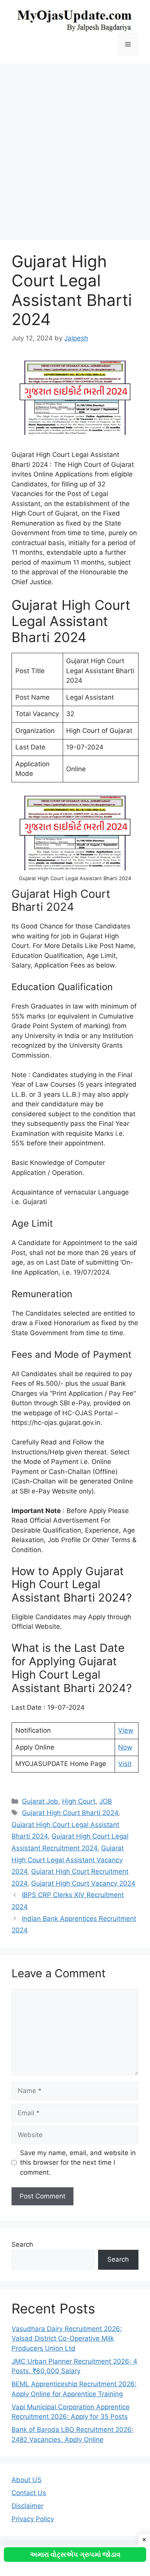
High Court (79, 1801)
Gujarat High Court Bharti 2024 (70, 1813)
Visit (125, 1764)
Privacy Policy (33, 2519)
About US (27, 2480)
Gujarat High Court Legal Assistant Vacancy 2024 (68, 1860)
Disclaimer (27, 2506)
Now (125, 1747)
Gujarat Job (40, 1801)
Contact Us (29, 2493)
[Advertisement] (75, 148)
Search (22, 2244)
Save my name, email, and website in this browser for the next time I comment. (78, 2163)
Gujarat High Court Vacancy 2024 (83, 1883)
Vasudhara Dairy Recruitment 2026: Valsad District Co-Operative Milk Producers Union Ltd (67, 2339)
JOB (106, 1801)
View (126, 1730)
